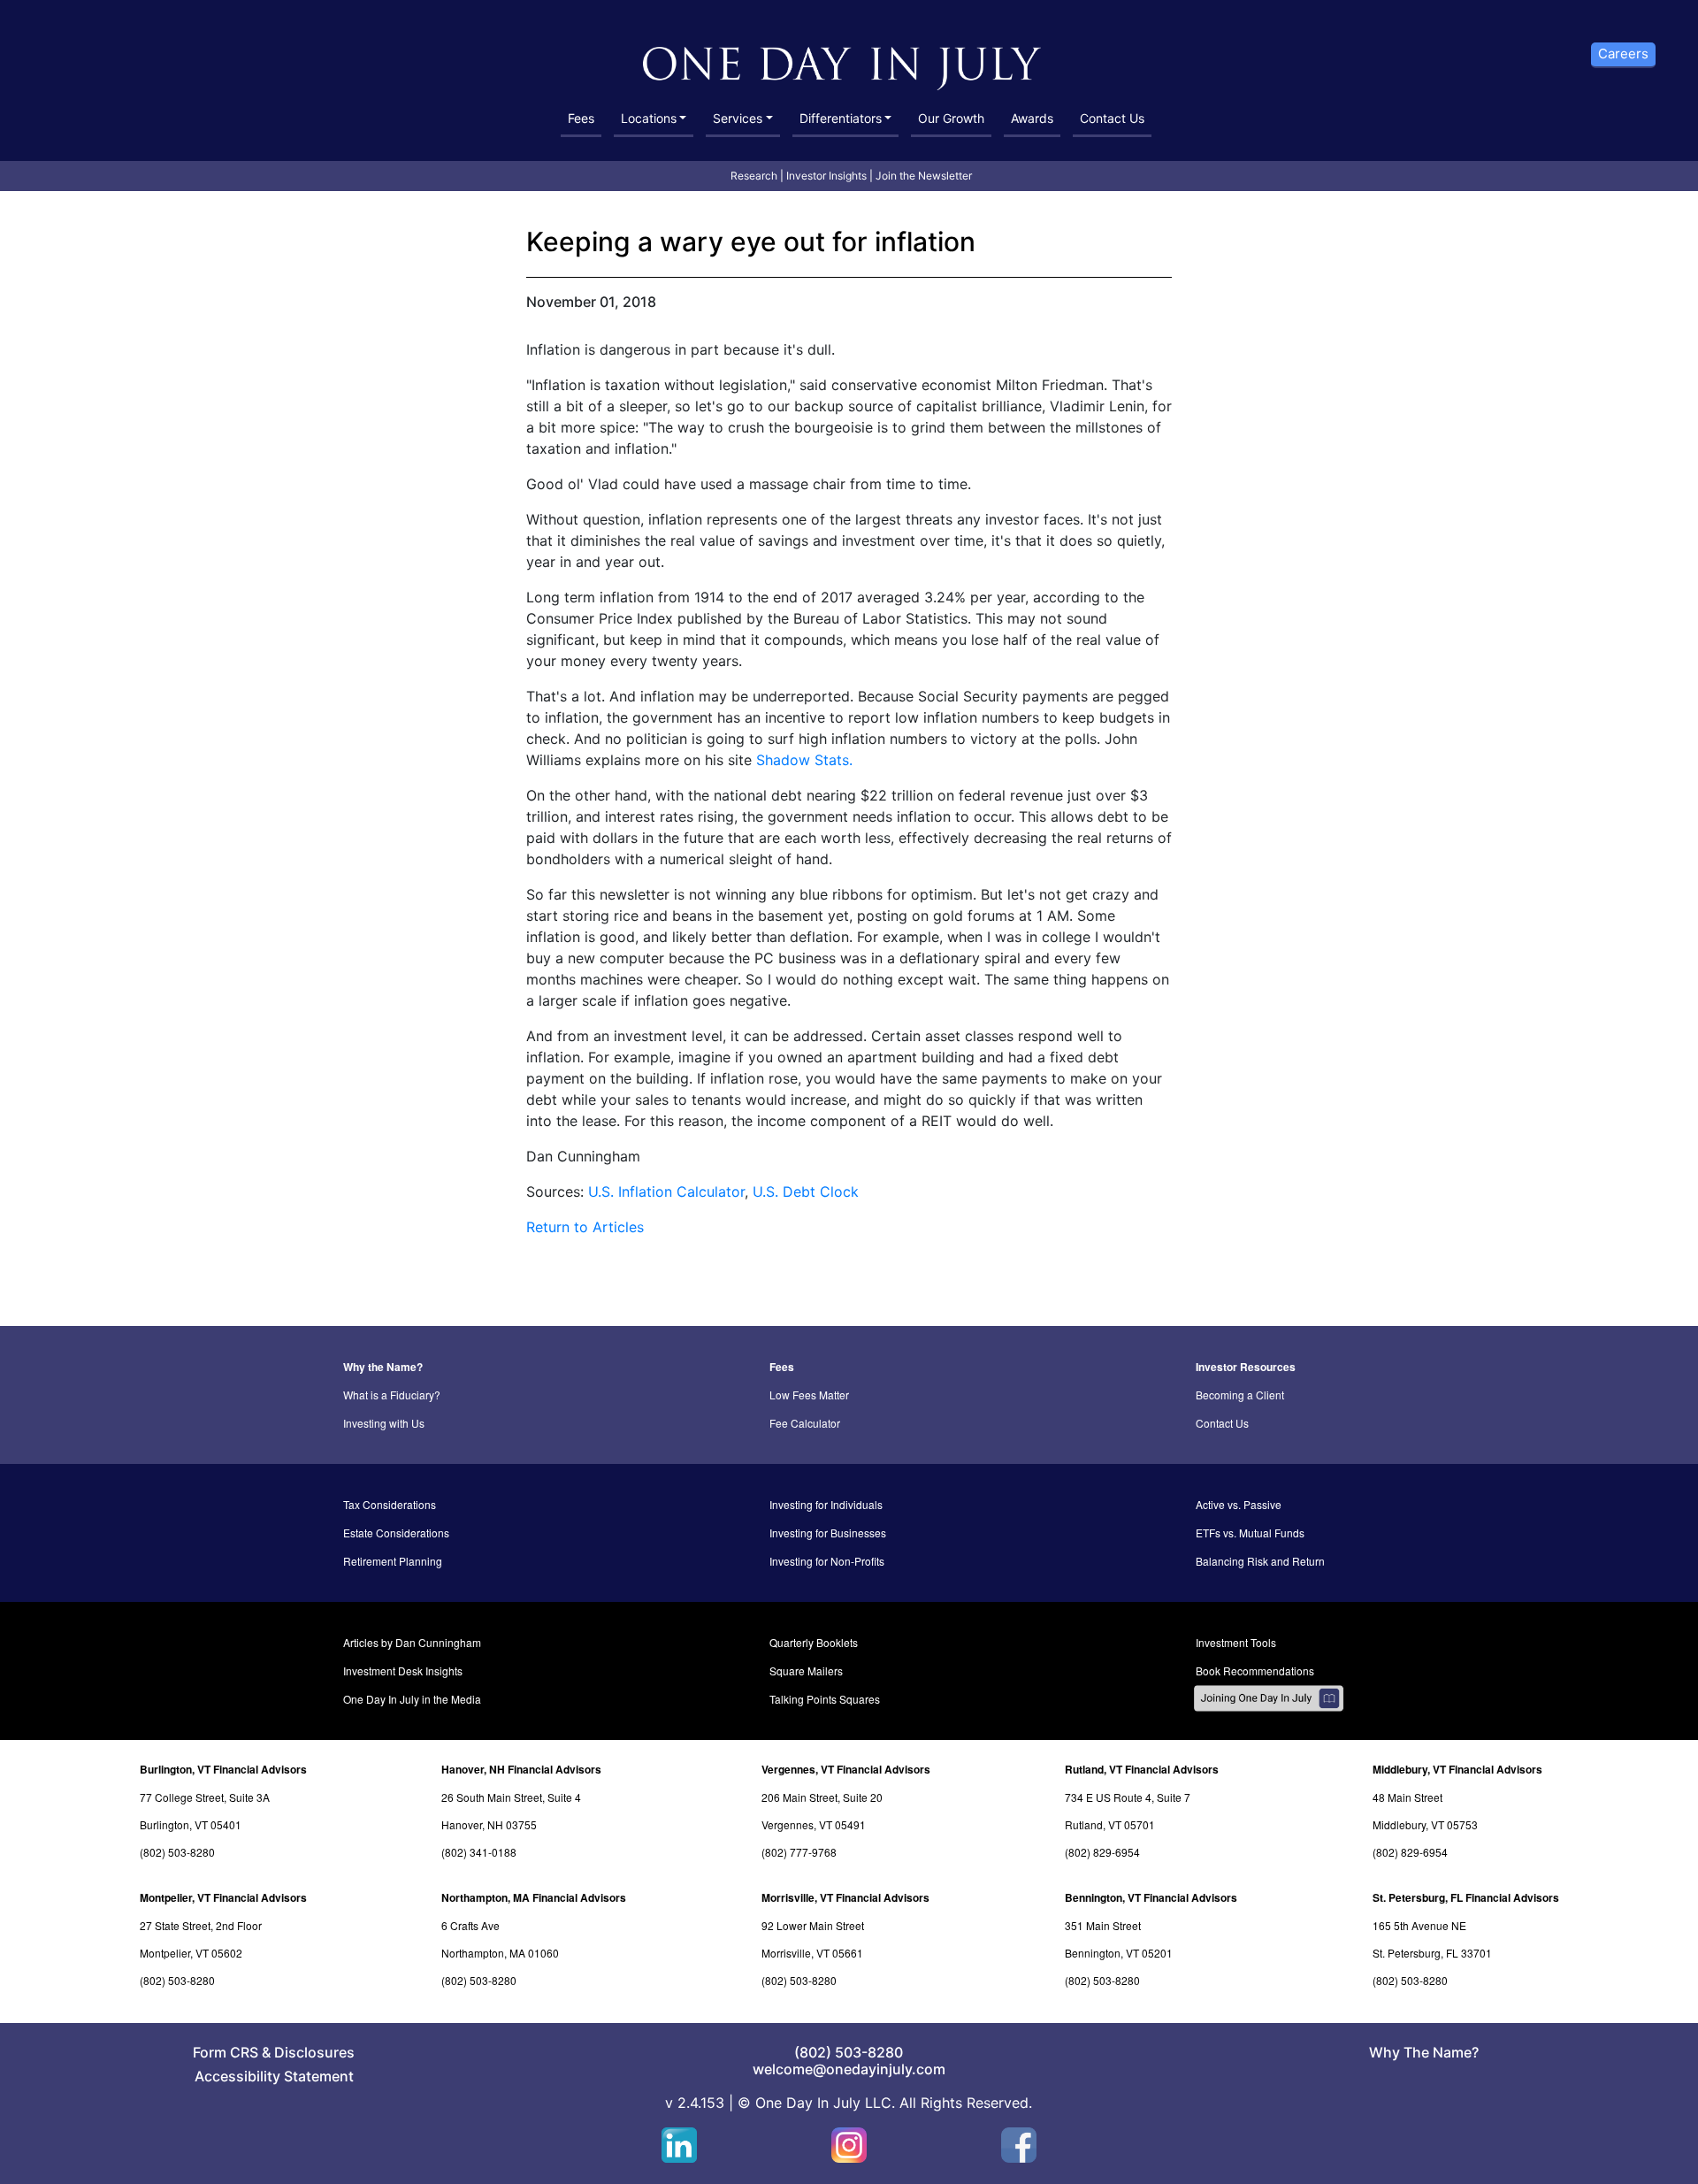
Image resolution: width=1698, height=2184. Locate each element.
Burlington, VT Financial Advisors (223, 1769)
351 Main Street (1103, 1925)
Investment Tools (1236, 1642)
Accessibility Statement (274, 2076)
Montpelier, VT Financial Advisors (223, 1897)
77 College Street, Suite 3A (205, 1797)
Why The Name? (1424, 2052)
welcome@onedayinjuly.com (849, 2069)
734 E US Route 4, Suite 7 (1128, 1797)
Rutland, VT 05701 (1110, 1824)
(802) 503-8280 (177, 1852)
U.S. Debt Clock (806, 1192)
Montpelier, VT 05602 (191, 1953)
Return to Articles (585, 1227)
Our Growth (951, 118)
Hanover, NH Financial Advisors (521, 1769)
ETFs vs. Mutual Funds (1250, 1533)
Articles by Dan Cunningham (412, 1642)
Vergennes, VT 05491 (814, 1824)
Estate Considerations (396, 1533)
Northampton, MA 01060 (500, 1953)
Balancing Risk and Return (1260, 1561)
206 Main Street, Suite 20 (822, 1797)
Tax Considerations (390, 1504)
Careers (1623, 54)
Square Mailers (806, 1671)
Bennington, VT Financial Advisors (1151, 1897)
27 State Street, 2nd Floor (201, 1925)
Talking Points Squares (825, 1699)
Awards (1032, 118)
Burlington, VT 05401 (191, 1824)
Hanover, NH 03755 (489, 1824)
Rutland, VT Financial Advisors (1142, 1769)
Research (754, 176)
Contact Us (1112, 118)
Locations (649, 118)
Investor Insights (826, 176)
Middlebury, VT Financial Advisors (1457, 1769)
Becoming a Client (1240, 1395)
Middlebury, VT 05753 (1425, 1824)
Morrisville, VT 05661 (812, 1953)
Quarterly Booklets (814, 1642)
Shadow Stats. (804, 760)
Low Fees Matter (809, 1395)
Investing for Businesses (828, 1533)
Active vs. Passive (1239, 1504)
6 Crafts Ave (470, 1925)
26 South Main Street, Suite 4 (511, 1797)
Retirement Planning (393, 1561)
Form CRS (226, 2052)
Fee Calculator (805, 1423)
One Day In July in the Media (412, 1699)
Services (738, 118)
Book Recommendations (1255, 1671)
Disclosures (314, 2052)
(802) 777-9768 (799, 1852)
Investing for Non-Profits (827, 1561)
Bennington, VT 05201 (1119, 1953)
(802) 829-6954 (1102, 1852)
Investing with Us (384, 1423)
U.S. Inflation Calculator (666, 1192)
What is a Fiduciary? (392, 1395)
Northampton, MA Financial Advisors (534, 1897)
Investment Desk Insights (403, 1671)
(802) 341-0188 (479, 1852)
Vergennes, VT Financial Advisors (846, 1769)
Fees (581, 118)
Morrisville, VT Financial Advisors (845, 1897)
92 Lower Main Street (813, 1925)
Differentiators (841, 118)
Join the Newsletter (924, 176)
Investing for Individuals (826, 1504)
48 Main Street (1407, 1797)
